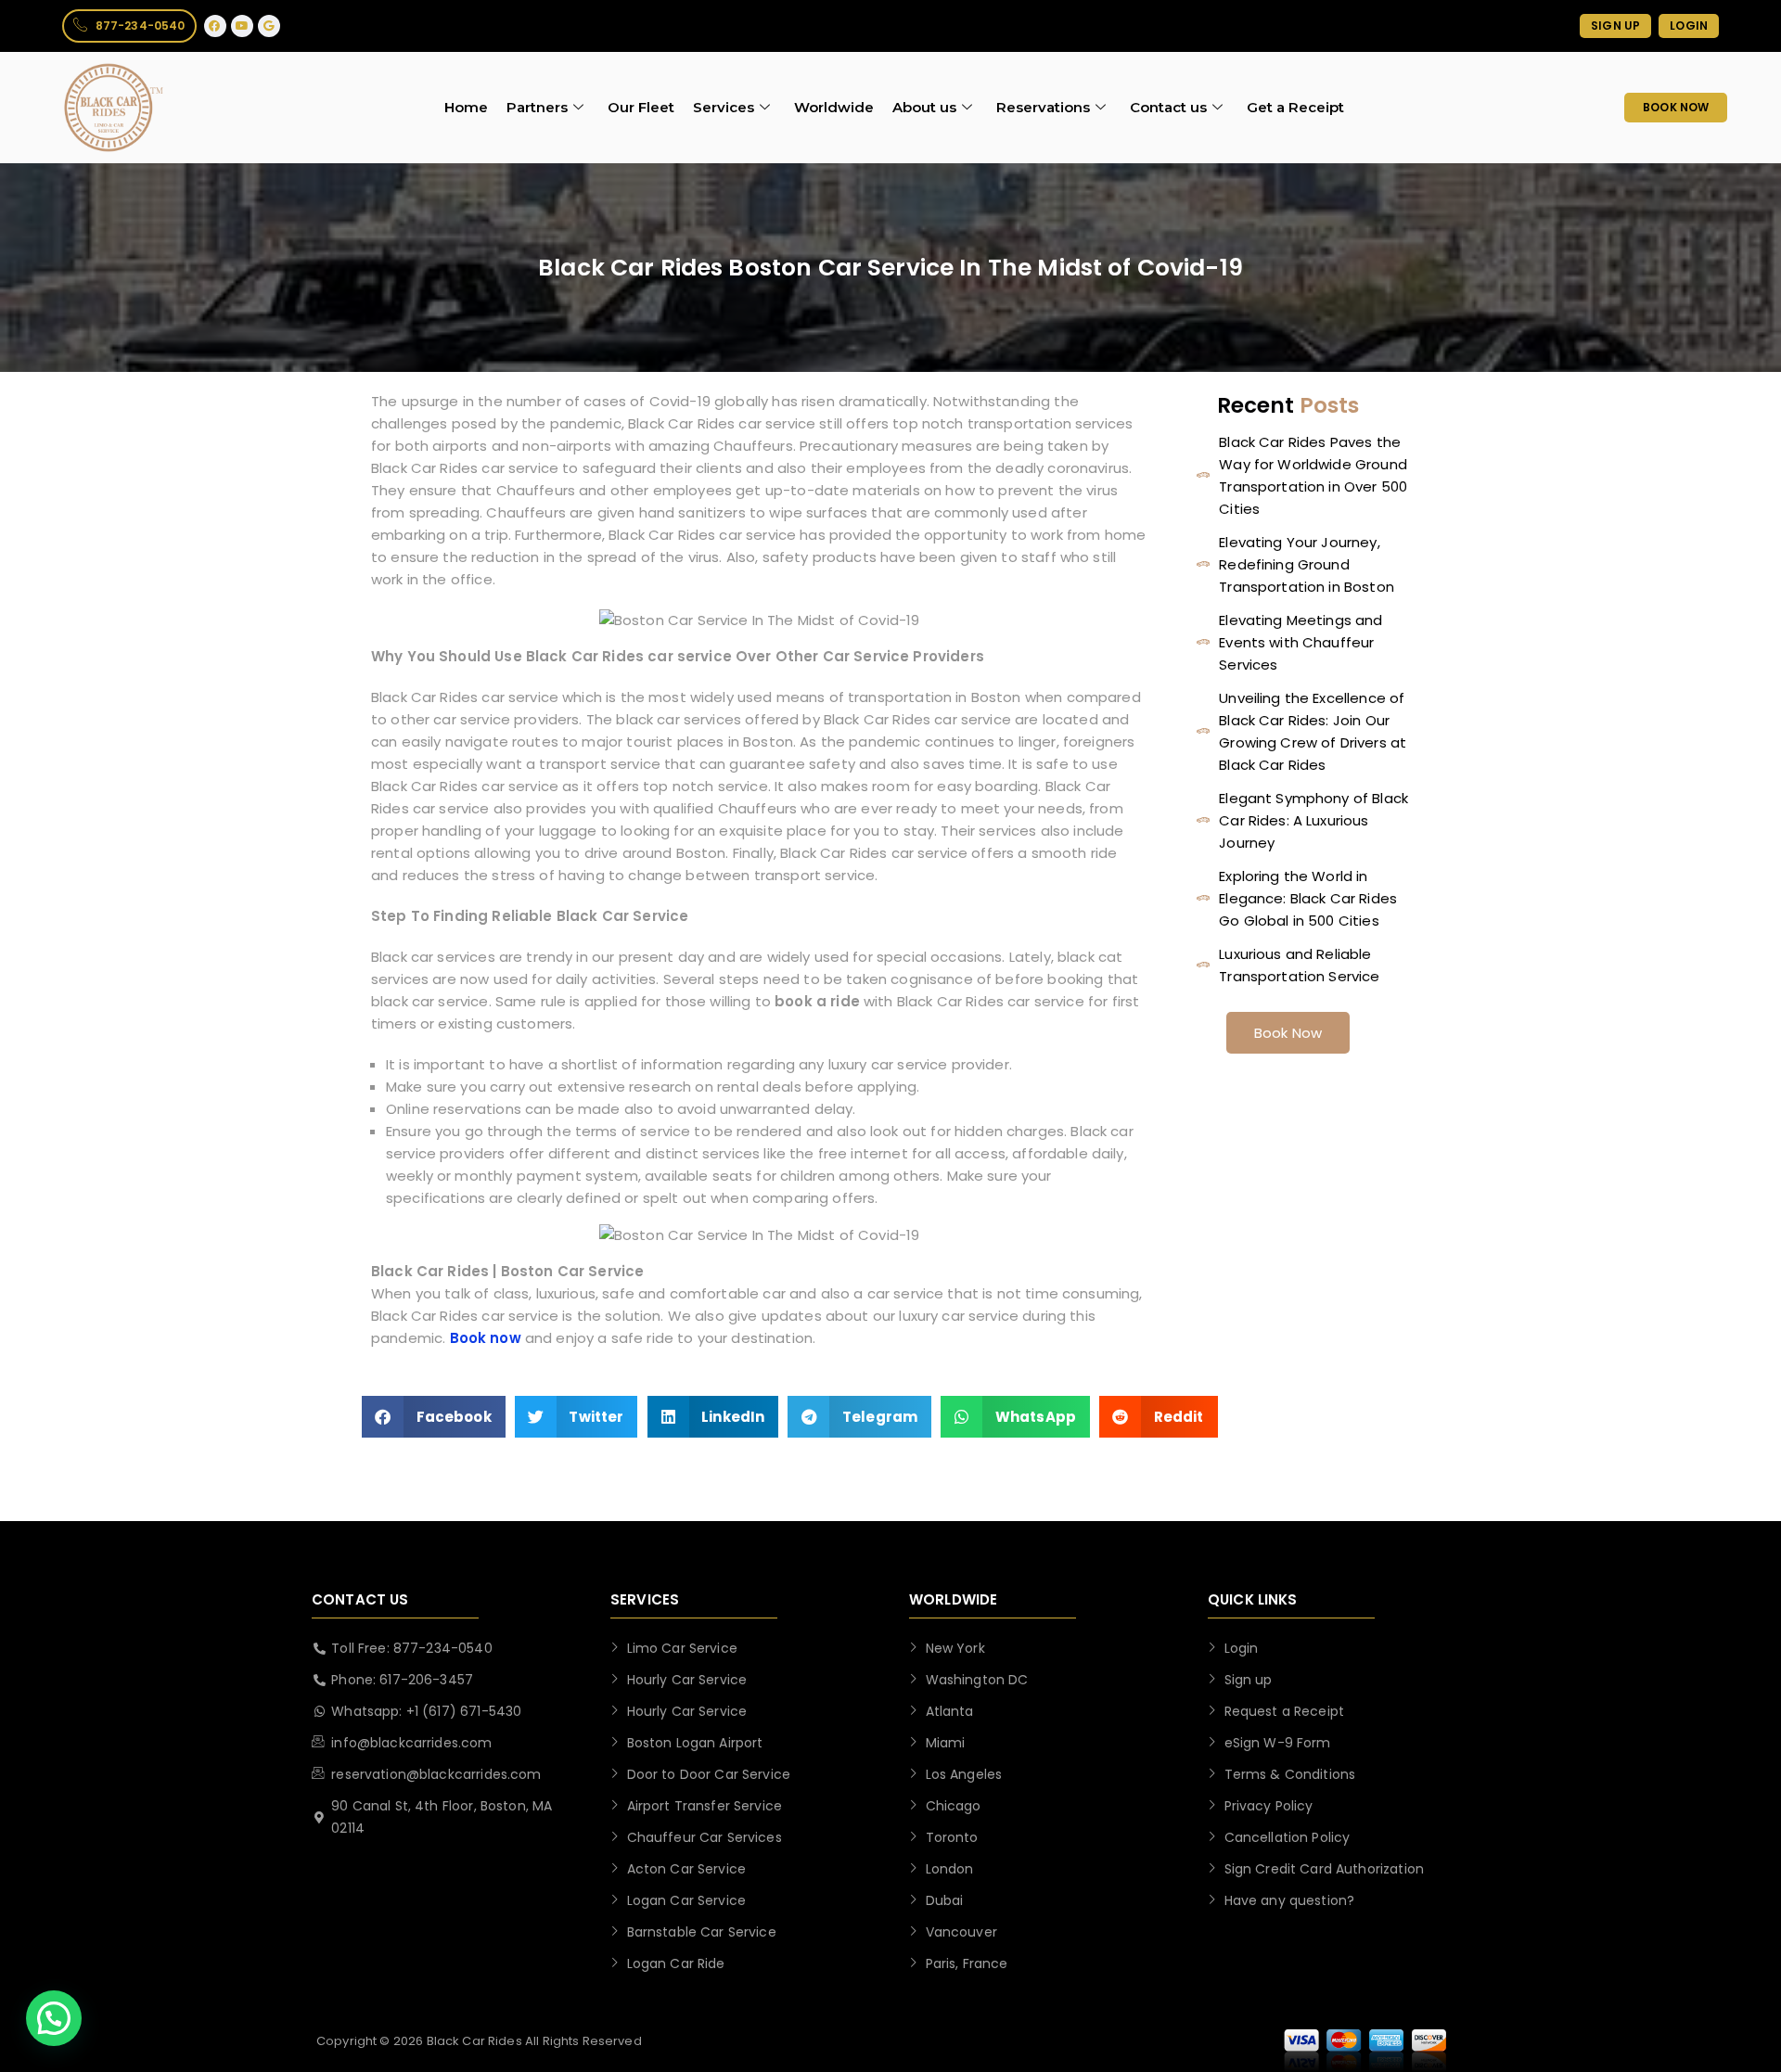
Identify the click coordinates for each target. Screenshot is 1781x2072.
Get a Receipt (1295, 107)
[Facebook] (215, 26)
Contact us (1168, 107)
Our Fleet (641, 107)
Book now (486, 1338)
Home (466, 107)
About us (924, 107)
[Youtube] (242, 26)
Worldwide (834, 107)
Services (724, 107)
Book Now (1288, 1033)
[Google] (269, 26)
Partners (537, 107)
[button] (434, 1417)
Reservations (1043, 107)
